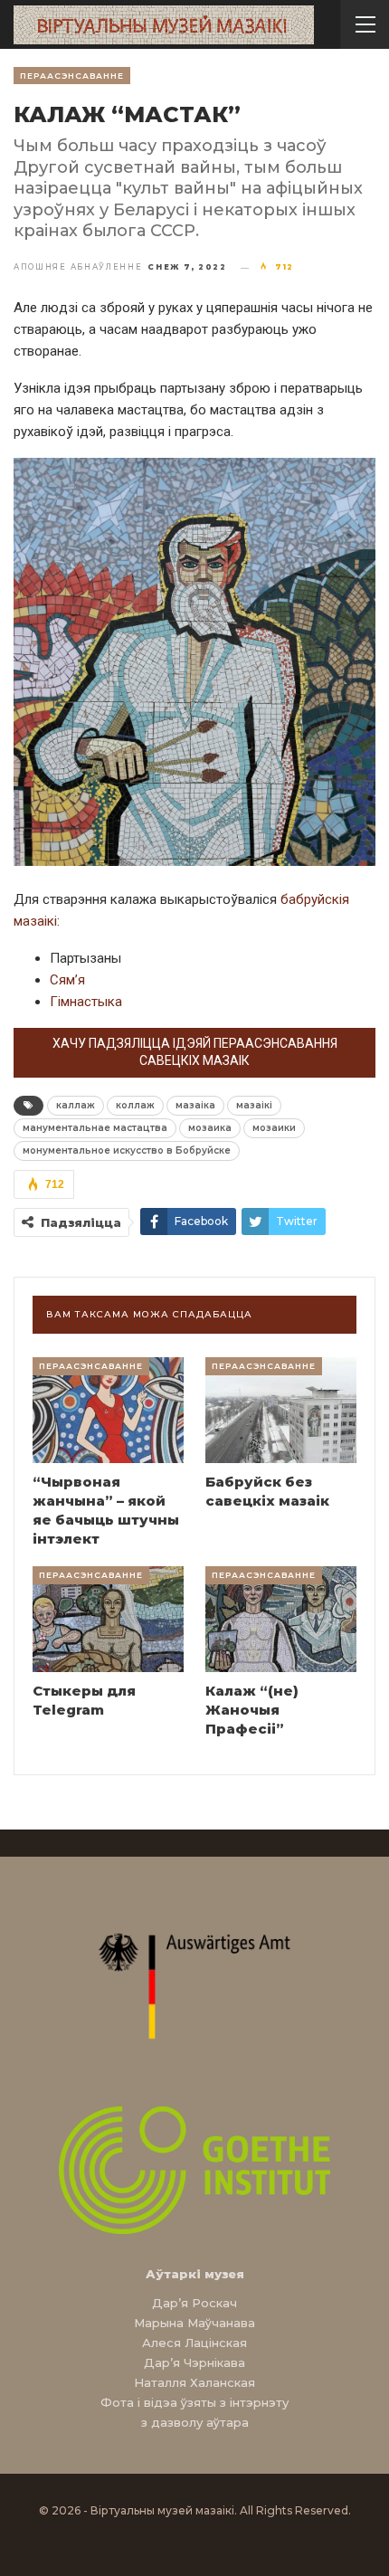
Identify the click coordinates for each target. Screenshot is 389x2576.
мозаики (274, 1128)
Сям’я (67, 980)
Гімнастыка (86, 1002)
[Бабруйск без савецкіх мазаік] (281, 1410)
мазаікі (254, 1105)
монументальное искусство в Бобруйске (127, 1150)
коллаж (135, 1105)
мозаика (210, 1128)
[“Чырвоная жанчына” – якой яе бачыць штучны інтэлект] (108, 1410)
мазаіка (195, 1105)
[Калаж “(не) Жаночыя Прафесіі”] (281, 1619)
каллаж (76, 1105)
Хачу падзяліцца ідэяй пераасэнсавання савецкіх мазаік (195, 1052)
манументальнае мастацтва (95, 1128)
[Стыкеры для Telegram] (108, 1619)
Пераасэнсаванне (72, 76)
